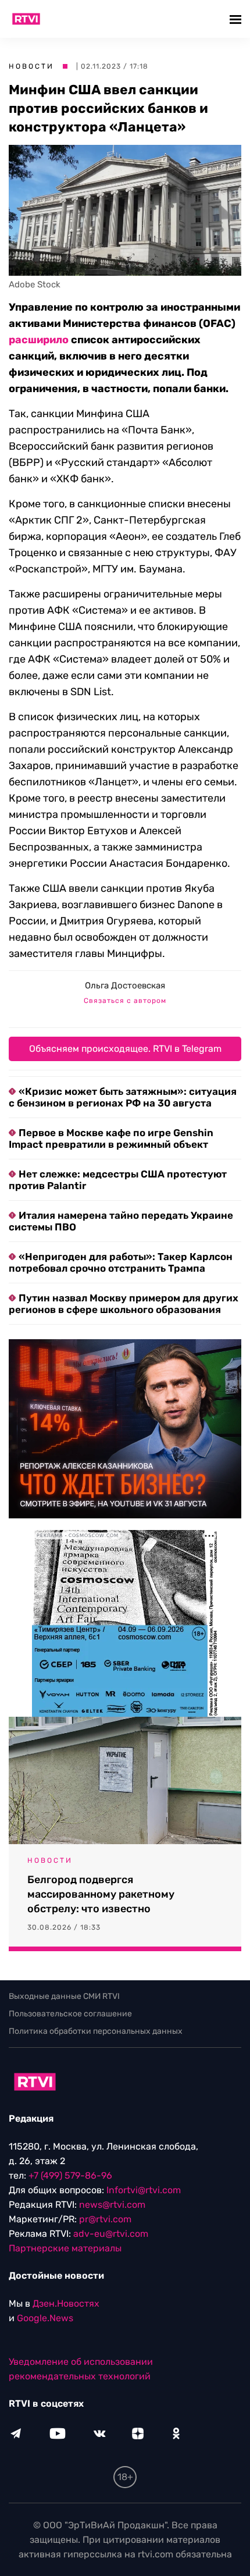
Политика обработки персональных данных (96, 2031)
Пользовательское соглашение (70, 2014)
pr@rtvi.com (105, 2219)
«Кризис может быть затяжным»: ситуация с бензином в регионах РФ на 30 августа (123, 1097)
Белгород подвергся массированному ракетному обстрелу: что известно (101, 1894)
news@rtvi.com (112, 2205)
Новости (31, 66)
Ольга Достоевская (125, 985)
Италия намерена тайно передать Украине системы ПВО (121, 1221)
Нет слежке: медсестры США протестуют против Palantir (118, 1180)
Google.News (45, 2318)
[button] (237, 19)
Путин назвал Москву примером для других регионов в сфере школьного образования (124, 1304)
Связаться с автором (125, 1001)
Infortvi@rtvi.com (144, 2190)
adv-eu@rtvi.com (111, 2234)
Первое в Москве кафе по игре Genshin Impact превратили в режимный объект (111, 1138)
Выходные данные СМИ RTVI (64, 1996)
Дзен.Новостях (66, 2303)
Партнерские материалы (65, 2248)
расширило (39, 340)
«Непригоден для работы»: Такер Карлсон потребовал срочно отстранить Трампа (121, 1262)
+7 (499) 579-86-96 (70, 2175)
